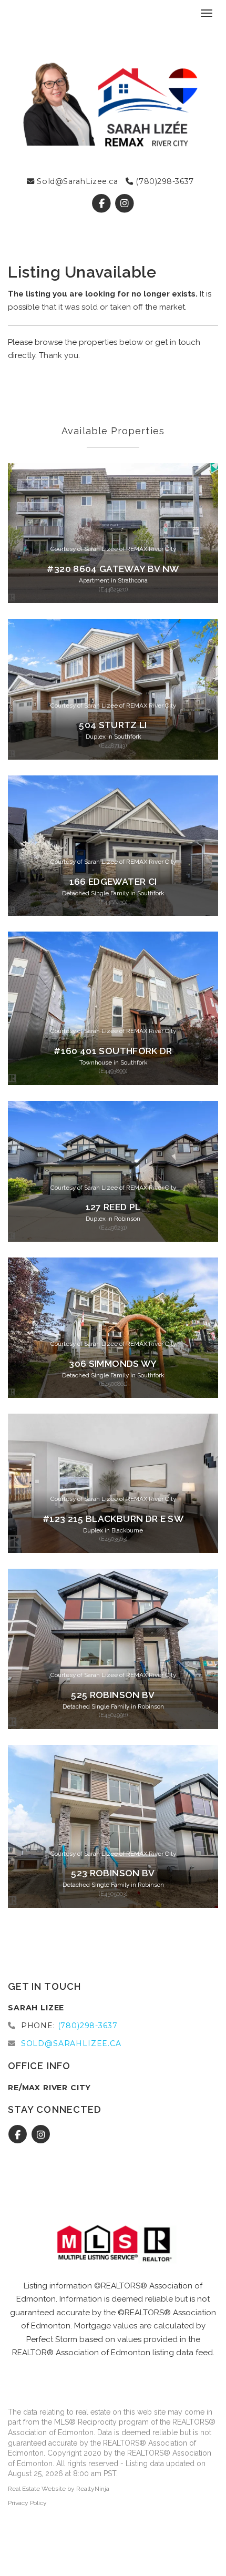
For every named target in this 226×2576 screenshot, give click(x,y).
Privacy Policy (27, 2503)
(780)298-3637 (164, 181)
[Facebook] (103, 203)
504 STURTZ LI (113, 725)
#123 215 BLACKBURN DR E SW (113, 1519)
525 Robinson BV (113, 1695)
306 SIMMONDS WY (113, 1364)
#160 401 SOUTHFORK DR (113, 1051)
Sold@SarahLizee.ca (76, 181)
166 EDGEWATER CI (113, 882)
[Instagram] (124, 203)
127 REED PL (113, 1207)
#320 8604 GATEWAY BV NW (113, 569)
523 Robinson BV (113, 1873)
